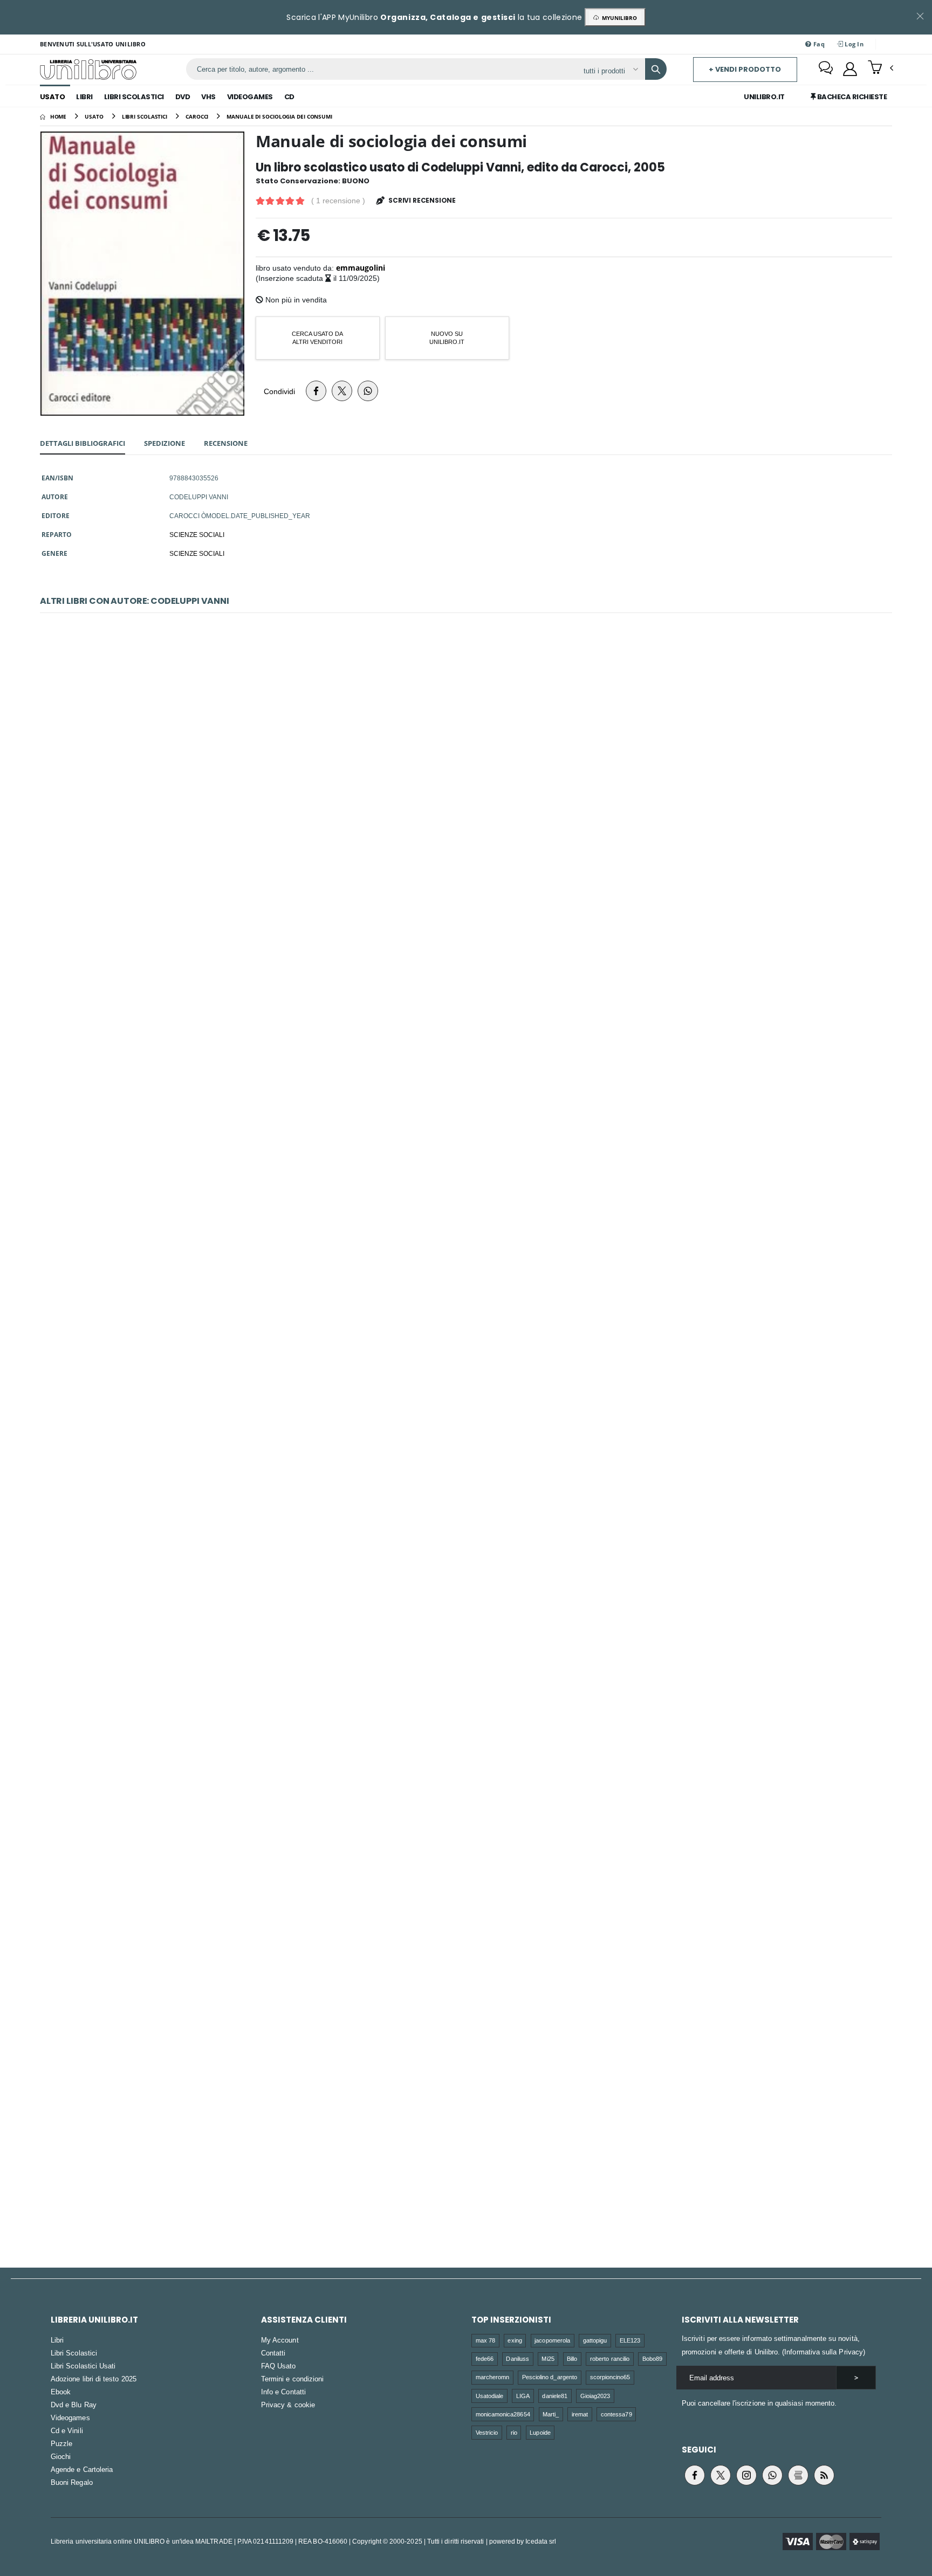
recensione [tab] (226, 443)
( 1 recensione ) (338, 201)
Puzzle (61, 2443)
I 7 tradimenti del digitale (466, 786)
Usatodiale (490, 2396)
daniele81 (555, 2396)
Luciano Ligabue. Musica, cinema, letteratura (466, 2122)
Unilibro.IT (764, 97)
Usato (53, 97)
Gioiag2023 (595, 2396)
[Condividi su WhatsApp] (368, 391)
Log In (853, 44)
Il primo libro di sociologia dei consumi (466, 1320)
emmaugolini (361, 268)
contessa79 (616, 2414)
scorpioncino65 (610, 2377)
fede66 (485, 2358)
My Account (280, 2340)
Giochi (61, 2456)
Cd (289, 97)
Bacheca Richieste (851, 97)
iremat (580, 2414)
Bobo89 (652, 2358)
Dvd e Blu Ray (74, 2405)
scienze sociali (197, 553)
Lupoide (540, 2432)
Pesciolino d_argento (550, 2377)
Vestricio (487, 2432)
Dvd (183, 97)
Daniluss (518, 2358)
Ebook (61, 2392)
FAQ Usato (279, 2366)
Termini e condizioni (292, 2379)
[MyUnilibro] (850, 69)
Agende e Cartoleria (82, 2469)
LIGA (523, 2396)
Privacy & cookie (288, 2405)
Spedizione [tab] (165, 443)
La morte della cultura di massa (466, 1053)
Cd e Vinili (67, 2430)
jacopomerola (552, 2340)
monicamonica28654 (503, 2414)
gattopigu (595, 2340)
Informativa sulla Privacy (824, 2352)
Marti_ (551, 2414)
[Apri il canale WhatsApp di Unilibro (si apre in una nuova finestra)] (772, 2475)
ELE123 (630, 2340)
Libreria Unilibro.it (94, 2320)
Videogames (250, 97)
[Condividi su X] (342, 391)
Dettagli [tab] (83, 443)
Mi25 (548, 2358)
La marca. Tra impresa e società (466, 1854)
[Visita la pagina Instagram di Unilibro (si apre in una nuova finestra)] (746, 2475)
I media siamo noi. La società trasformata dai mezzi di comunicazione (466, 1587)
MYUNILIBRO (618, 18)
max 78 (485, 2340)
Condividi (279, 391)
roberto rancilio (610, 2358)
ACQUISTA (471, 863)
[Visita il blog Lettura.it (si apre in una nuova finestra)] (798, 2475)
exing (515, 2340)
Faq (818, 44)
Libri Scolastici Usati (83, 2366)
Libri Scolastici (134, 97)
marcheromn (493, 2377)
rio (514, 2432)
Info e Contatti (283, 2392)
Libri (84, 97)
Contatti (273, 2353)
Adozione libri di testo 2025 (94, 2379)
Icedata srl (541, 2541)
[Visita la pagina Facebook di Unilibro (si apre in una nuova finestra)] (695, 2475)
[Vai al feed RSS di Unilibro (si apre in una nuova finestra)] (824, 2475)
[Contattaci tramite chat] (826, 69)
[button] (880, 68)
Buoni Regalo (72, 2482)
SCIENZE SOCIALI (197, 534)
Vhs (208, 97)
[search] (656, 69)
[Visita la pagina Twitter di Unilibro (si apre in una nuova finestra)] (721, 2475)
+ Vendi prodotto (745, 69)
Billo (572, 2358)
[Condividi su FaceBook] (316, 391)
